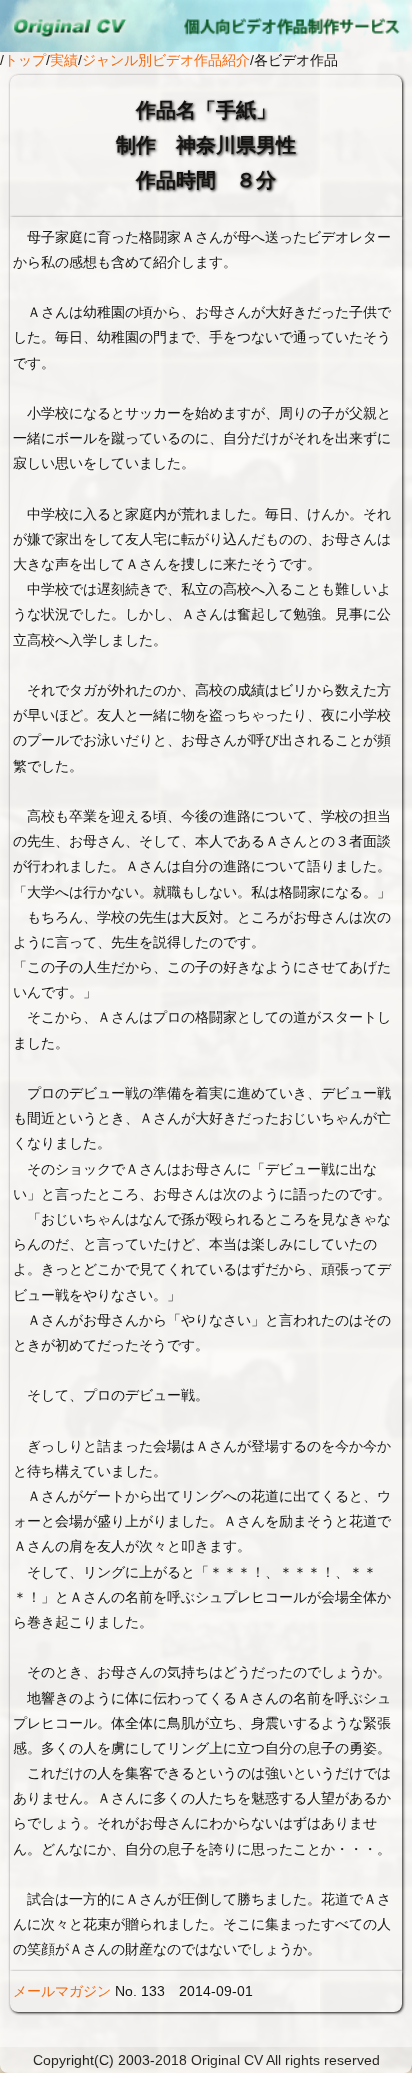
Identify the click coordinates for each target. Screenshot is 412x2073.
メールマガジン (62, 1991)
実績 (64, 60)
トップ (25, 60)
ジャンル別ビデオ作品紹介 (166, 60)
